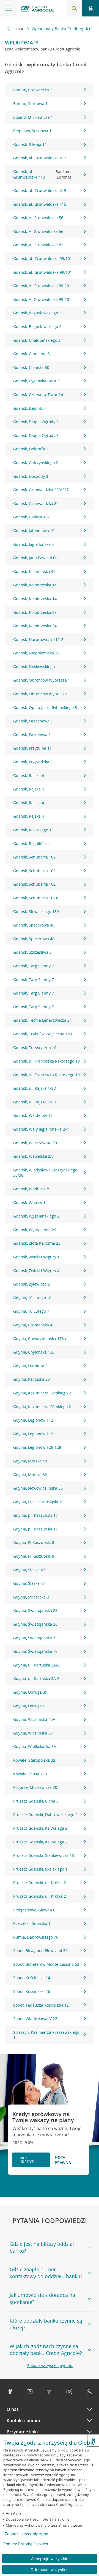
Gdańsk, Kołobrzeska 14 (35, 585)
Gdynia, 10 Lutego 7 (31, 1311)
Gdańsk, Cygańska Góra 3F (37, 381)
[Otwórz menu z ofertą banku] (9, 8)
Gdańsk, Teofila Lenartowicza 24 (42, 1020)
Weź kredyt (27, 2160)
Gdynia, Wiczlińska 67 (33, 1733)
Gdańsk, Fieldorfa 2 (31, 449)
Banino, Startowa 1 (30, 104)
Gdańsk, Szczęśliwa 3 (32, 952)
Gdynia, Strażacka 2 (31, 1597)
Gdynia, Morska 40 (30, 1461)
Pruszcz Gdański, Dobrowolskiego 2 (45, 1814)
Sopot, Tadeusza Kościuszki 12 (41, 2005)
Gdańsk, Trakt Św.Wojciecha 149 (43, 1034)
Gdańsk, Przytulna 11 (32, 748)
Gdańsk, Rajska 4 (29, 776)
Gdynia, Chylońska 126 (34, 1352)
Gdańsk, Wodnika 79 (32, 1189)
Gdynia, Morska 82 (30, 1475)
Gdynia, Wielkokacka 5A (35, 1746)
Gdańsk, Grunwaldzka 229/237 (41, 490)
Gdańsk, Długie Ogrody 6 (36, 422)
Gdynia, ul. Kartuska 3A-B (36, 1665)
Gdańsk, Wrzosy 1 (29, 1203)
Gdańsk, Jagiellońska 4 (34, 544)
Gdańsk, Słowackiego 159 (36, 912)
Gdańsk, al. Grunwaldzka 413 (40, 158)
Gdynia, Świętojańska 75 (35, 1638)
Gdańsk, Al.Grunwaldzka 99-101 (42, 286)
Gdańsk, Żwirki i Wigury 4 (36, 1271)
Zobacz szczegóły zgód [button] (27, 2534)
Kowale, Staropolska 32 (34, 1760)
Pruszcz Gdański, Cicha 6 (36, 1801)
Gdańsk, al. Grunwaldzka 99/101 (43, 259)
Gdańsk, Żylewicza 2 (31, 1284)
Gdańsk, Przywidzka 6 (33, 762)
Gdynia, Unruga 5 (29, 1706)
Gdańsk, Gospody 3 (31, 476)
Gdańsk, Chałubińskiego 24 (38, 340)
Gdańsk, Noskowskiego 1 (36, 667)
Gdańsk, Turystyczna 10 (35, 1048)
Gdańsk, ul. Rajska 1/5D (35, 1088)
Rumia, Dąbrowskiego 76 (36, 1937)
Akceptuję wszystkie (50, 2559)
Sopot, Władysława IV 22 (35, 2019)
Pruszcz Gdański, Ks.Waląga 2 (40, 1828)
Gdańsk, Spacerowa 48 (34, 925)
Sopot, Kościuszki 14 (32, 1978)
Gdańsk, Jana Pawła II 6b (35, 558)
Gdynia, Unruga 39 (30, 1692)
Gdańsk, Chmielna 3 (31, 354)
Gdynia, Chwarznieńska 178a (40, 1339)
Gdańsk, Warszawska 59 (35, 1143)
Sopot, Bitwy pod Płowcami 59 (40, 1951)
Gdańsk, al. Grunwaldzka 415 (40, 190)
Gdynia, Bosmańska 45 (34, 1325)
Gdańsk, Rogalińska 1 (33, 844)
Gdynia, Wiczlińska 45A (34, 1719)
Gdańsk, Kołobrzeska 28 (35, 612)
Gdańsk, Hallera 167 (31, 517)
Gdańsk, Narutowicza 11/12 (38, 639)
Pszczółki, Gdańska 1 (32, 1923)
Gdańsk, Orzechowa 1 (33, 721)
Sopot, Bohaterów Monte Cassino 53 (46, 1964)
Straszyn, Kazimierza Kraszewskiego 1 (46, 2035)
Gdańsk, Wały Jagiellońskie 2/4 (41, 1129)
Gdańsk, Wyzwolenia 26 (35, 1230)
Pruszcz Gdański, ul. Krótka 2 (40, 1882)
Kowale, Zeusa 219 (30, 1774)
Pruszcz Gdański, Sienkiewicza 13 (44, 1855)
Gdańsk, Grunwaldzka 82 (36, 503)
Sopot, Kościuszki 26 (32, 1991)
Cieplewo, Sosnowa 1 (32, 131)
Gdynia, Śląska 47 (29, 1570)
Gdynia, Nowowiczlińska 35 (38, 1488)
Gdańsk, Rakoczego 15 (33, 830)
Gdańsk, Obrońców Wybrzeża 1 (42, 680)
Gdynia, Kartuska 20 (31, 1379)
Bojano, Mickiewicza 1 (33, 117)
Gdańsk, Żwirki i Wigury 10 (37, 1257)
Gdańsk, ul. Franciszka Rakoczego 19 (46, 1061)
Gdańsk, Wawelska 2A (33, 1156)
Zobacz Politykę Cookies (26, 2544)
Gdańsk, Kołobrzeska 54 (35, 626)
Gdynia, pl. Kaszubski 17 (35, 1515)
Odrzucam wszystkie (50, 2570)
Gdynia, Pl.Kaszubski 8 (34, 1542)
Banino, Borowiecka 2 (33, 90)
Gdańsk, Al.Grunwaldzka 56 (38, 218)
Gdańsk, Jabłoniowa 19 (34, 531)
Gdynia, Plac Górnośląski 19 (38, 1502)
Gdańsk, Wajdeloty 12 (33, 1115)
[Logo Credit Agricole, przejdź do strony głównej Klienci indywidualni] (37, 9)
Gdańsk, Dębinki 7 (30, 408)
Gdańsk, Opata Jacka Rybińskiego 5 (45, 707)
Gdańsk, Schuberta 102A (36, 898)
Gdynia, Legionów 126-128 (37, 1447)
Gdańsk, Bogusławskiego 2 (37, 313)
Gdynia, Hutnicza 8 (30, 1366)
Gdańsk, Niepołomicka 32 (36, 653)
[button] (94, 2440)
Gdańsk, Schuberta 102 (34, 857)
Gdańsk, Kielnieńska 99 (34, 571)
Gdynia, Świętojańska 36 (35, 1624)
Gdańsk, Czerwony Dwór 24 (38, 395)
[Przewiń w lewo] (9, 29)
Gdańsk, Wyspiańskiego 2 (36, 1216)
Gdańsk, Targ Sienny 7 (34, 966)
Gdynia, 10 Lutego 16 (32, 1298)
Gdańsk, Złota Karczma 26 (37, 1243)
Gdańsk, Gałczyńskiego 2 (36, 463)
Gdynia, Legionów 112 (33, 1420)
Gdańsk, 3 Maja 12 (30, 144)
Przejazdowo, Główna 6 (34, 1910)
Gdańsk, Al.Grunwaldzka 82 (38, 245)
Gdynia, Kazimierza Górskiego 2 (42, 1393)
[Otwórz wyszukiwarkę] (74, 8)
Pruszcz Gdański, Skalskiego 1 (40, 1869)
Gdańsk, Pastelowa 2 (32, 735)
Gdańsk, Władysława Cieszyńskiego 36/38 (45, 1173)
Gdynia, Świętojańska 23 (35, 1610)
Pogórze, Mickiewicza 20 (35, 1787)
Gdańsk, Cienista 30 (31, 367)
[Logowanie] (91, 8)
